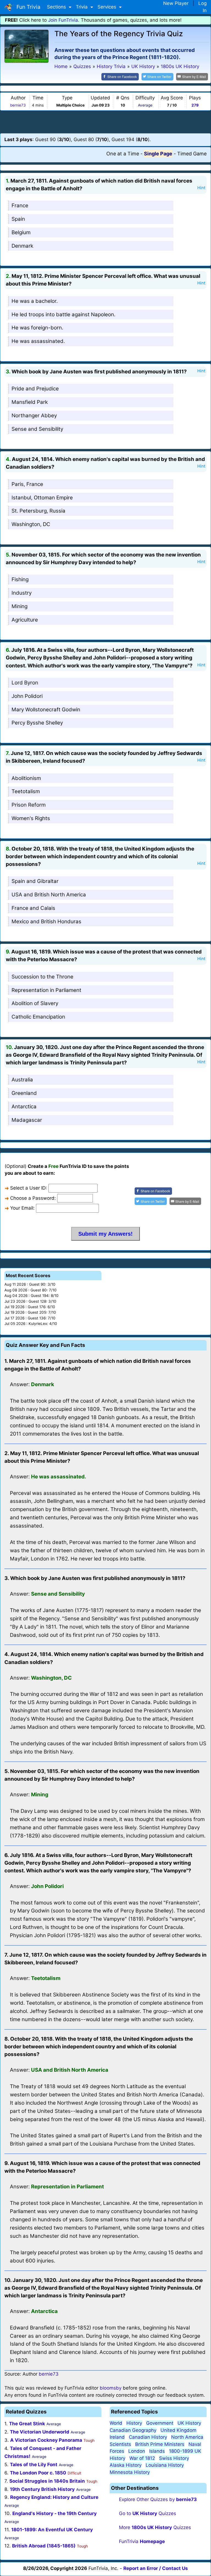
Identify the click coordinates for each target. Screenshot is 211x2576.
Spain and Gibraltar (35, 881)
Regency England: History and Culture (54, 2497)
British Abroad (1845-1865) (44, 2546)
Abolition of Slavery (35, 1003)
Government (160, 2423)
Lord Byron (25, 683)
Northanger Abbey (34, 416)
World (116, 2423)
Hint (201, 188)
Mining (20, 606)
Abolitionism (26, 778)
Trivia (82, 7)
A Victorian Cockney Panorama (46, 2440)
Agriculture (25, 620)
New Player (176, 3)
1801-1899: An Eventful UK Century (52, 2530)
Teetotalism (26, 791)
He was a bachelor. (35, 301)
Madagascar (27, 1120)
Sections (57, 7)
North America (187, 2437)
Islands (157, 2451)
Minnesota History (130, 2472)
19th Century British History (42, 2489)
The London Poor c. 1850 (38, 2473)
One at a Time (123, 154)
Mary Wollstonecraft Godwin (46, 710)
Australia (22, 1080)
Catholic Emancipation (38, 1017)
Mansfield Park (30, 402)
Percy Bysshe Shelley (37, 723)
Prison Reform (29, 805)
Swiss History (174, 2458)
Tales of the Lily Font (34, 2465)
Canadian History (148, 2437)
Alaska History (126, 2465)
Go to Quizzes (148, 2513)
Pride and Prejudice (35, 389)
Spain (18, 219)
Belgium (21, 232)
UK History (189, 2423)
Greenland (24, 1093)
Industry (22, 593)
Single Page (158, 154)
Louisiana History (165, 2465)
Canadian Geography (133, 2430)
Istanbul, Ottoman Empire (42, 498)
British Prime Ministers (160, 2444)
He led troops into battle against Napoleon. (63, 314)
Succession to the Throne (42, 977)
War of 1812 (142, 2458)
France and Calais (33, 908)
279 (195, 105)
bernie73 (18, 105)
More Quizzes (155, 2527)
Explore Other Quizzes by (158, 2499)
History (134, 2423)
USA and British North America (49, 895)
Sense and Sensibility (37, 429)
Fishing (20, 579)
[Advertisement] (105, 122)
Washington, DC (31, 524)
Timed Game (192, 154)
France (20, 205)
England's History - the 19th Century (55, 2513)
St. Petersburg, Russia (38, 511)
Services (108, 7)
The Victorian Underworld (40, 2432)
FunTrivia (142, 2541)
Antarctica (24, 1107)
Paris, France (27, 484)
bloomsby (111, 2388)
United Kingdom (178, 2430)
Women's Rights (31, 818)
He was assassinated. (38, 341)
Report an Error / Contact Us (156, 2568)
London (137, 2451)
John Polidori (27, 696)
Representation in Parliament (46, 990)
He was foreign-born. (37, 328)
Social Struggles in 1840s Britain (47, 2481)
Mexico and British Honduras (46, 921)
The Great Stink (27, 2424)
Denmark (22, 246)
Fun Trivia (27, 7)
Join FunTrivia (63, 20)
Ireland (117, 2437)
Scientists (120, 2444)
